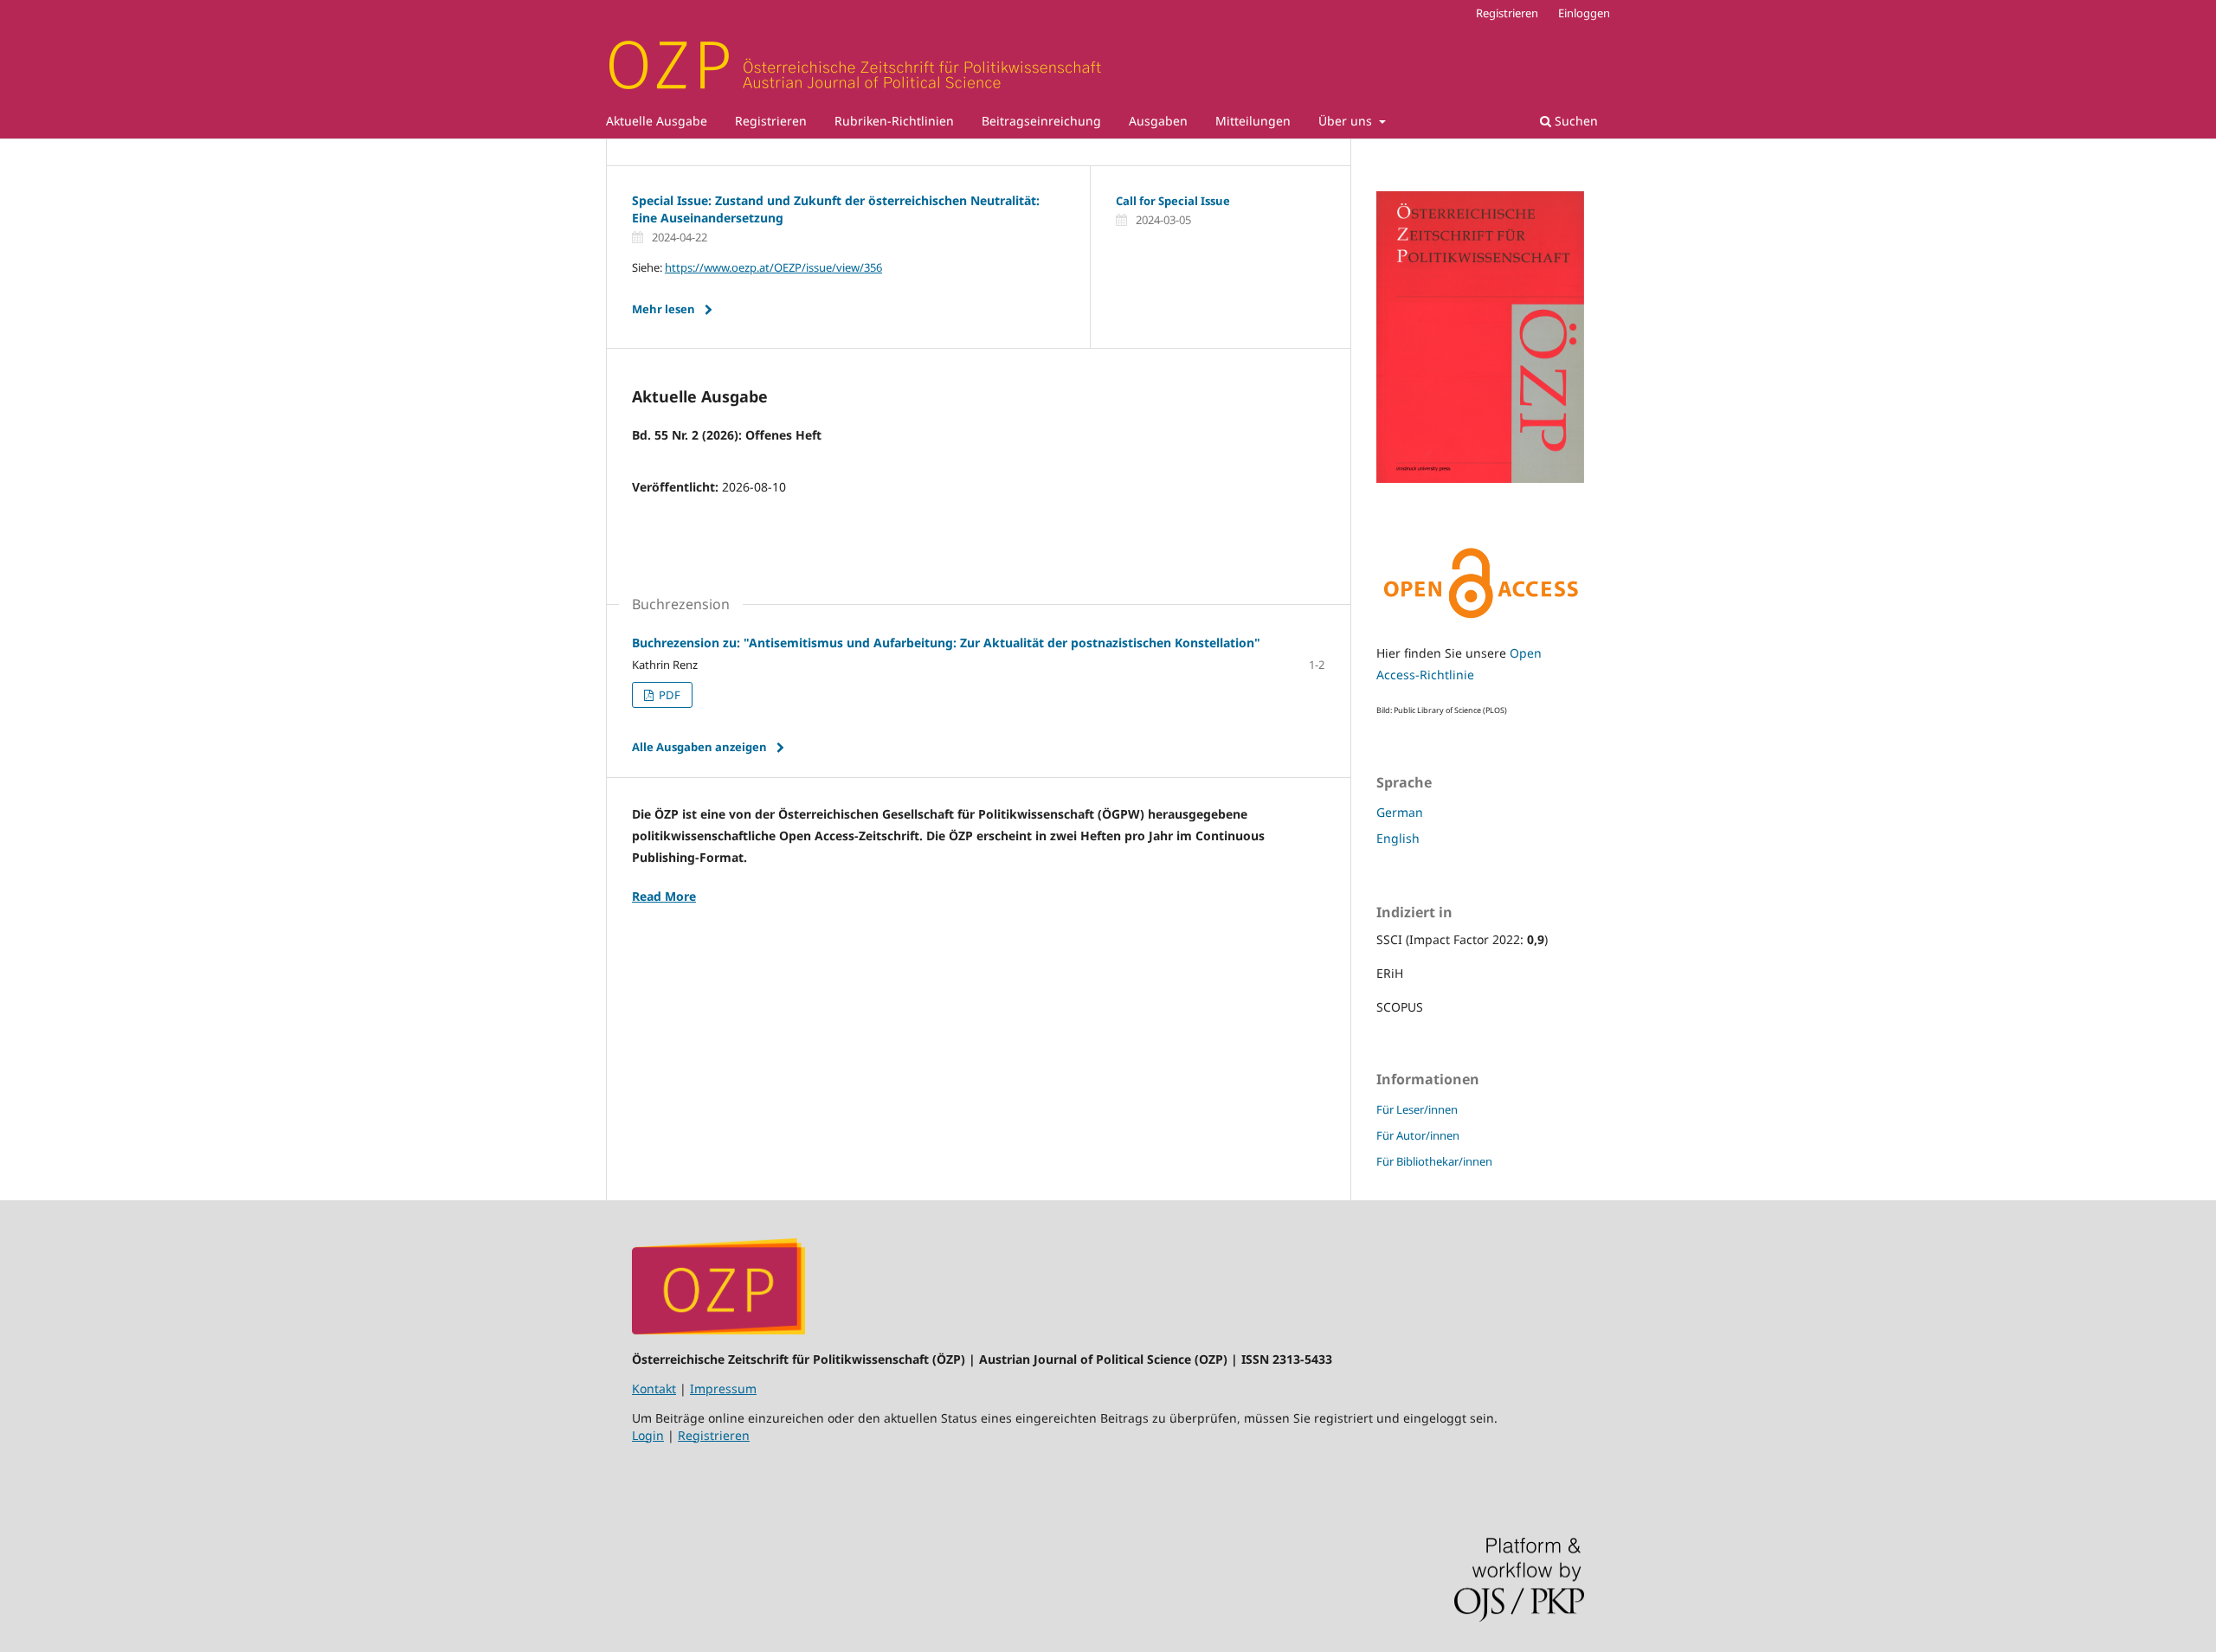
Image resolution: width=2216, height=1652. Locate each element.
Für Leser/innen (1417, 1109)
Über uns (1347, 121)
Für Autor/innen (1418, 1135)
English (1398, 838)
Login (648, 1435)
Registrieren (771, 121)
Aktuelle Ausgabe (657, 121)
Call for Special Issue (1173, 201)
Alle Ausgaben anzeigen (699, 747)
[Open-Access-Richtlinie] (1480, 620)
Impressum (723, 1388)
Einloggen (1584, 13)
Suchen (1575, 121)
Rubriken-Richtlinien (894, 121)
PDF (668, 695)
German (1400, 812)
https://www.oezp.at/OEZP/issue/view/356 (773, 267)
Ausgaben (1158, 121)
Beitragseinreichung (1041, 121)
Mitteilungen (1253, 121)
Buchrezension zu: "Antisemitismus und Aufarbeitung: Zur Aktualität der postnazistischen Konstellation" (946, 643)
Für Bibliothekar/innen (1434, 1161)
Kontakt (654, 1388)
